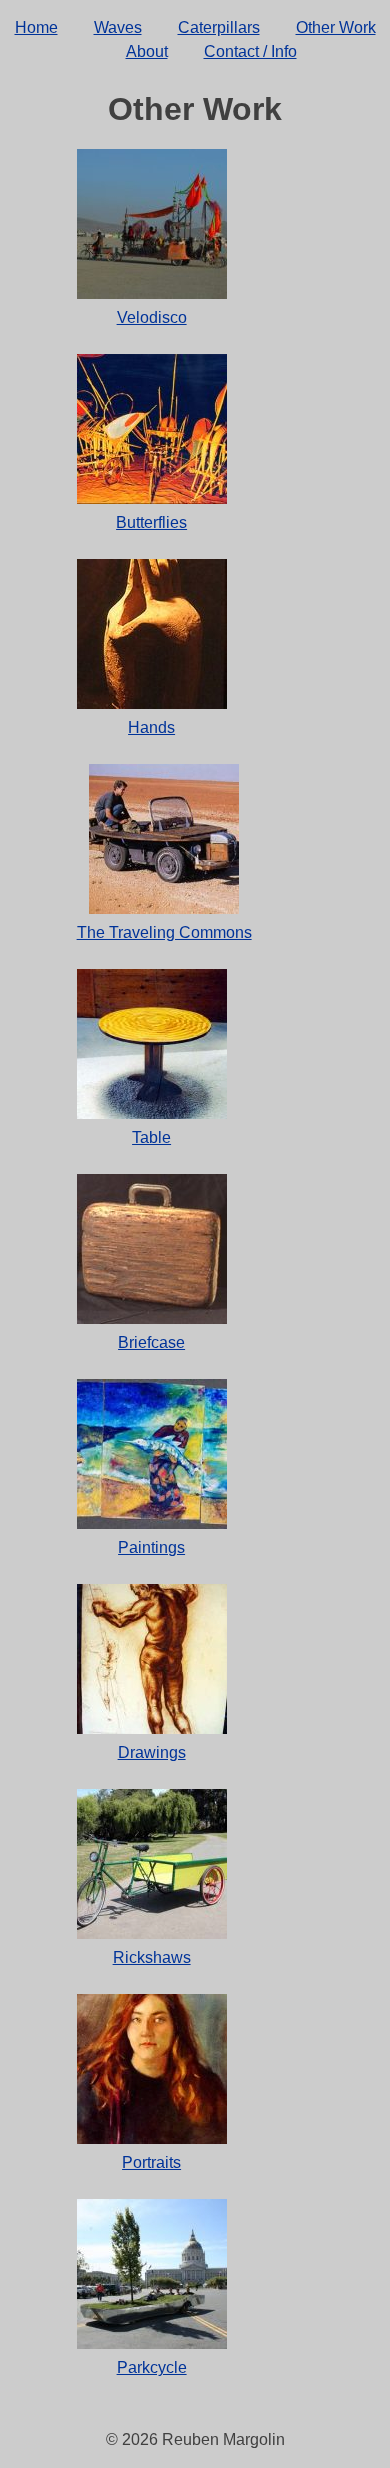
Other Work (336, 27)
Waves (118, 27)
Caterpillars (219, 27)
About (147, 51)
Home (36, 27)
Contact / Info (250, 51)
